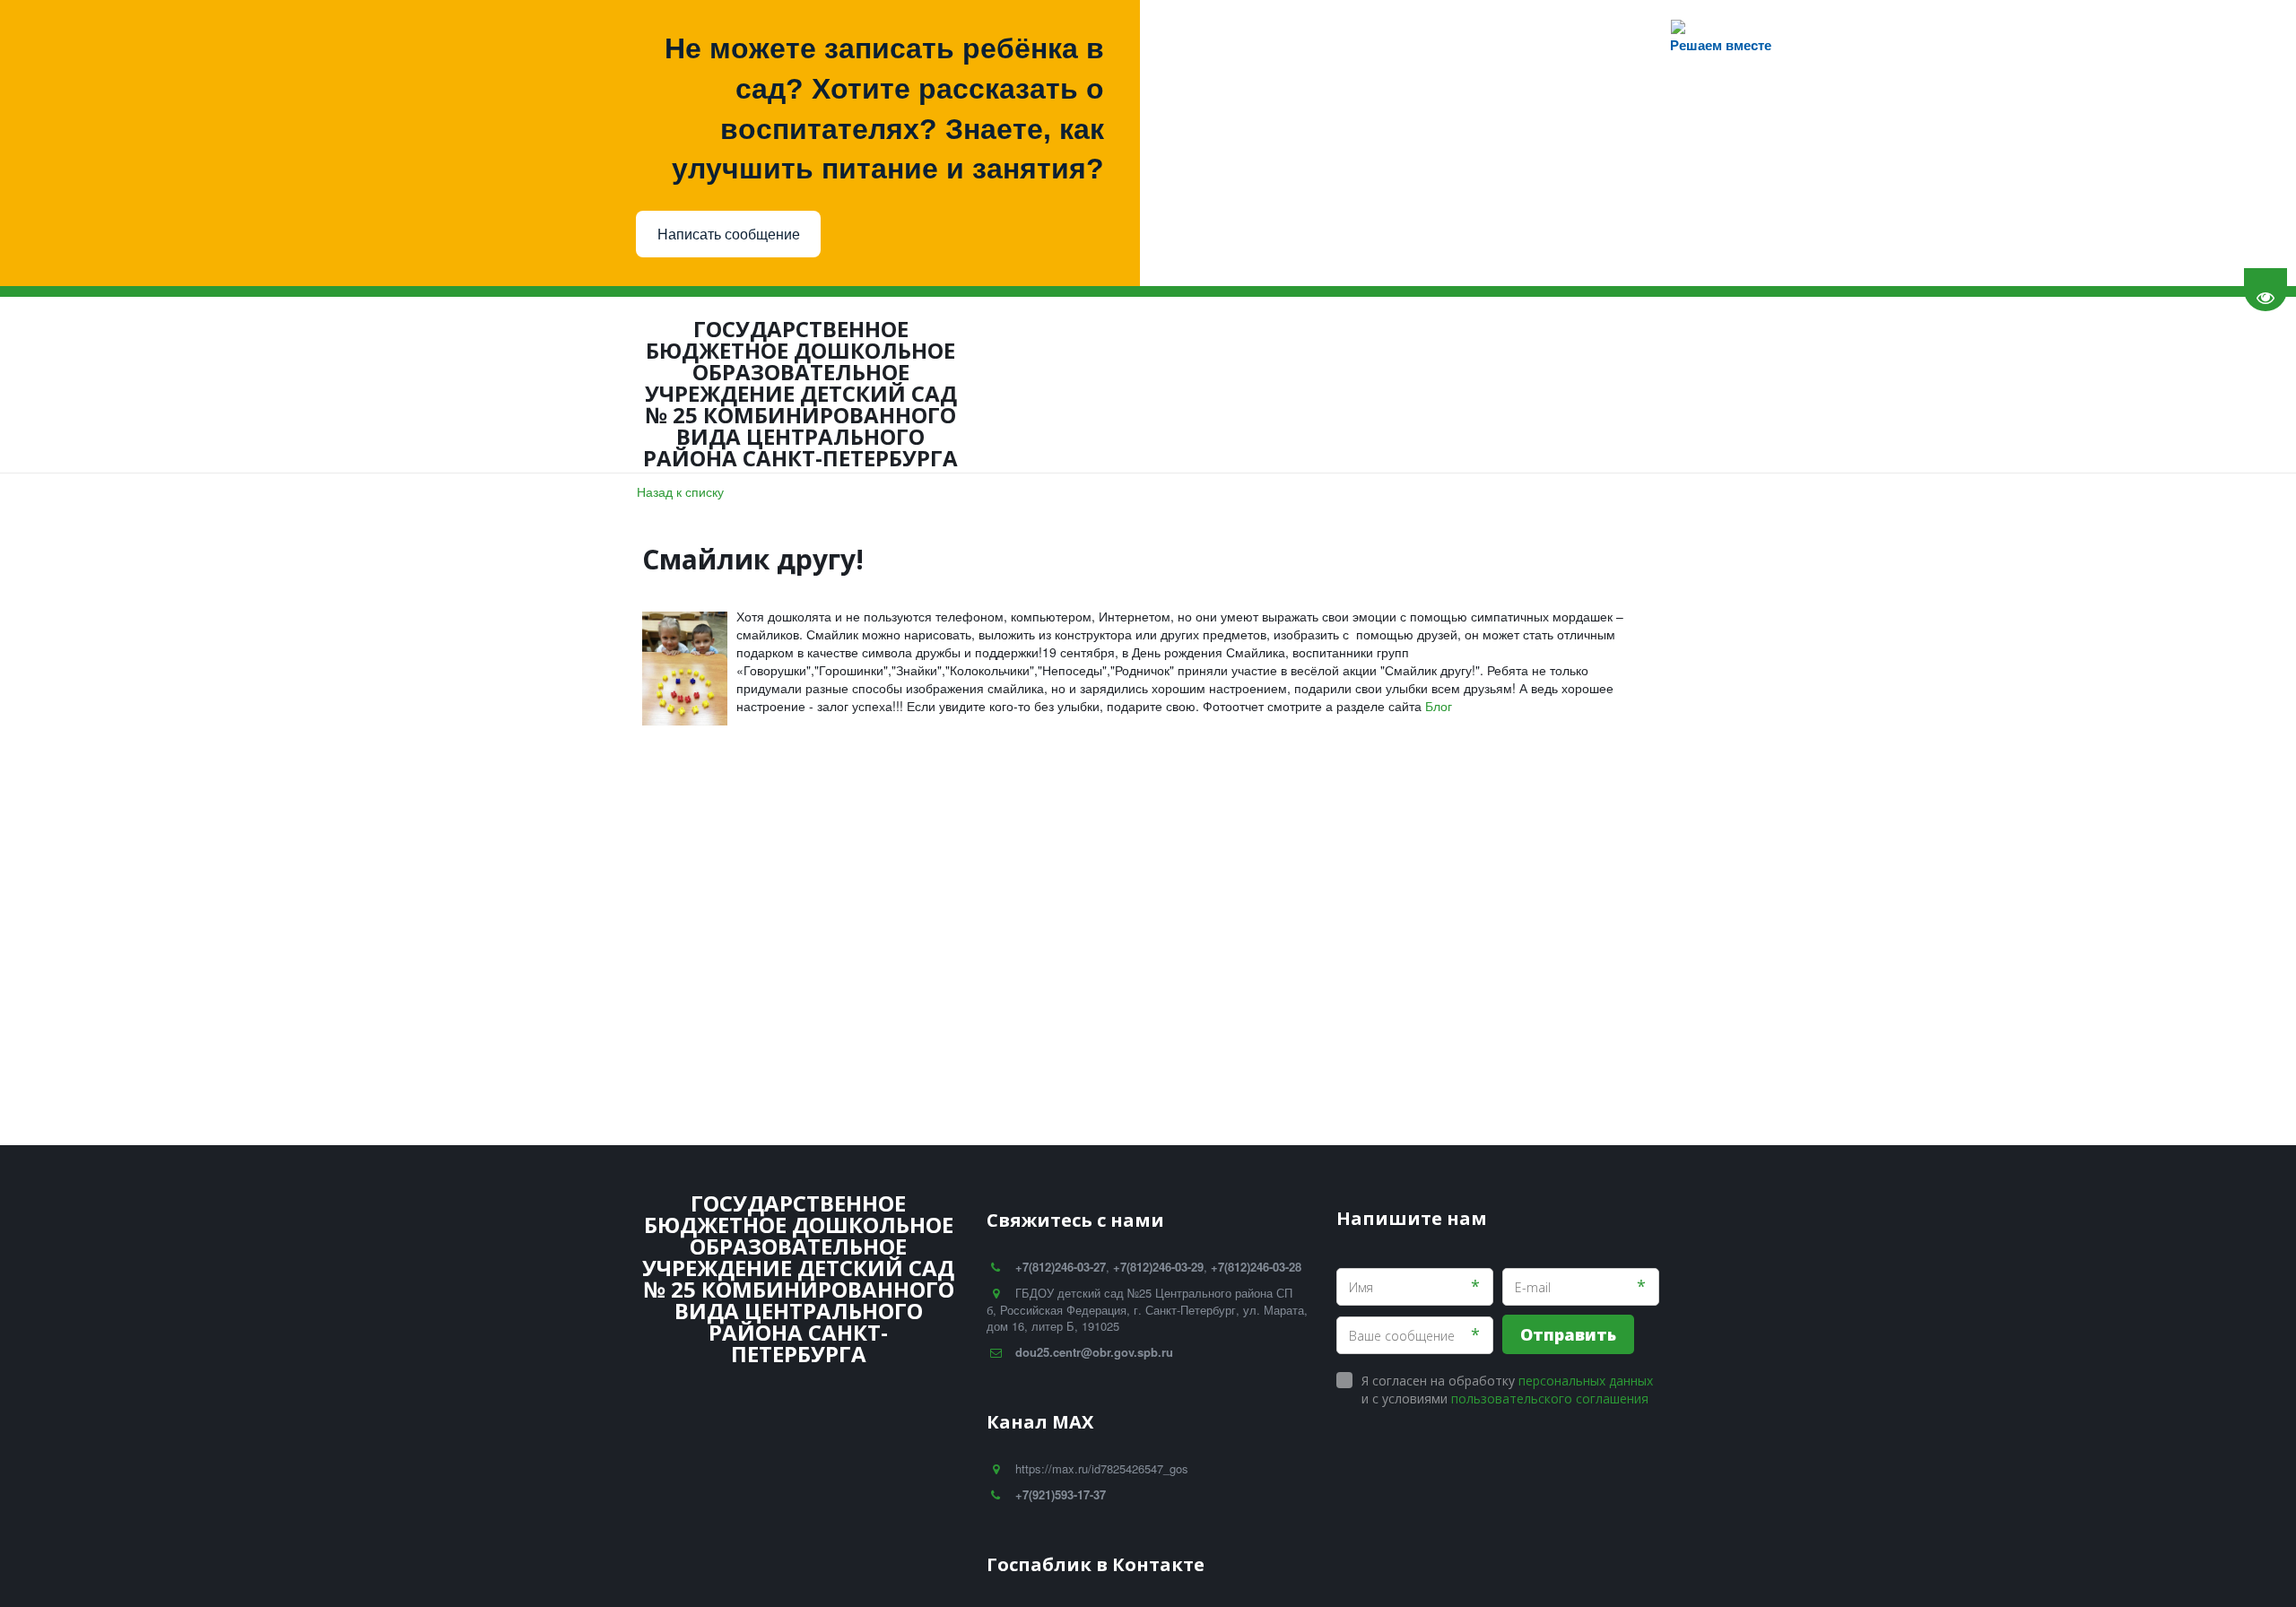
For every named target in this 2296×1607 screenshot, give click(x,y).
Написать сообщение (729, 235)
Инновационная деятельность (926, 384)
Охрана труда (747, 384)
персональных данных (1586, 1381)
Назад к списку (680, 491)
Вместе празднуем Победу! (1399, 384)
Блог (265, 384)
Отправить (1568, 1334)
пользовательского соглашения (1550, 1399)
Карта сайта (1558, 384)
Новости (184, 384)
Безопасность (611, 384)
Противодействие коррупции (1170, 384)
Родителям (365, 384)
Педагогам (484, 384)
